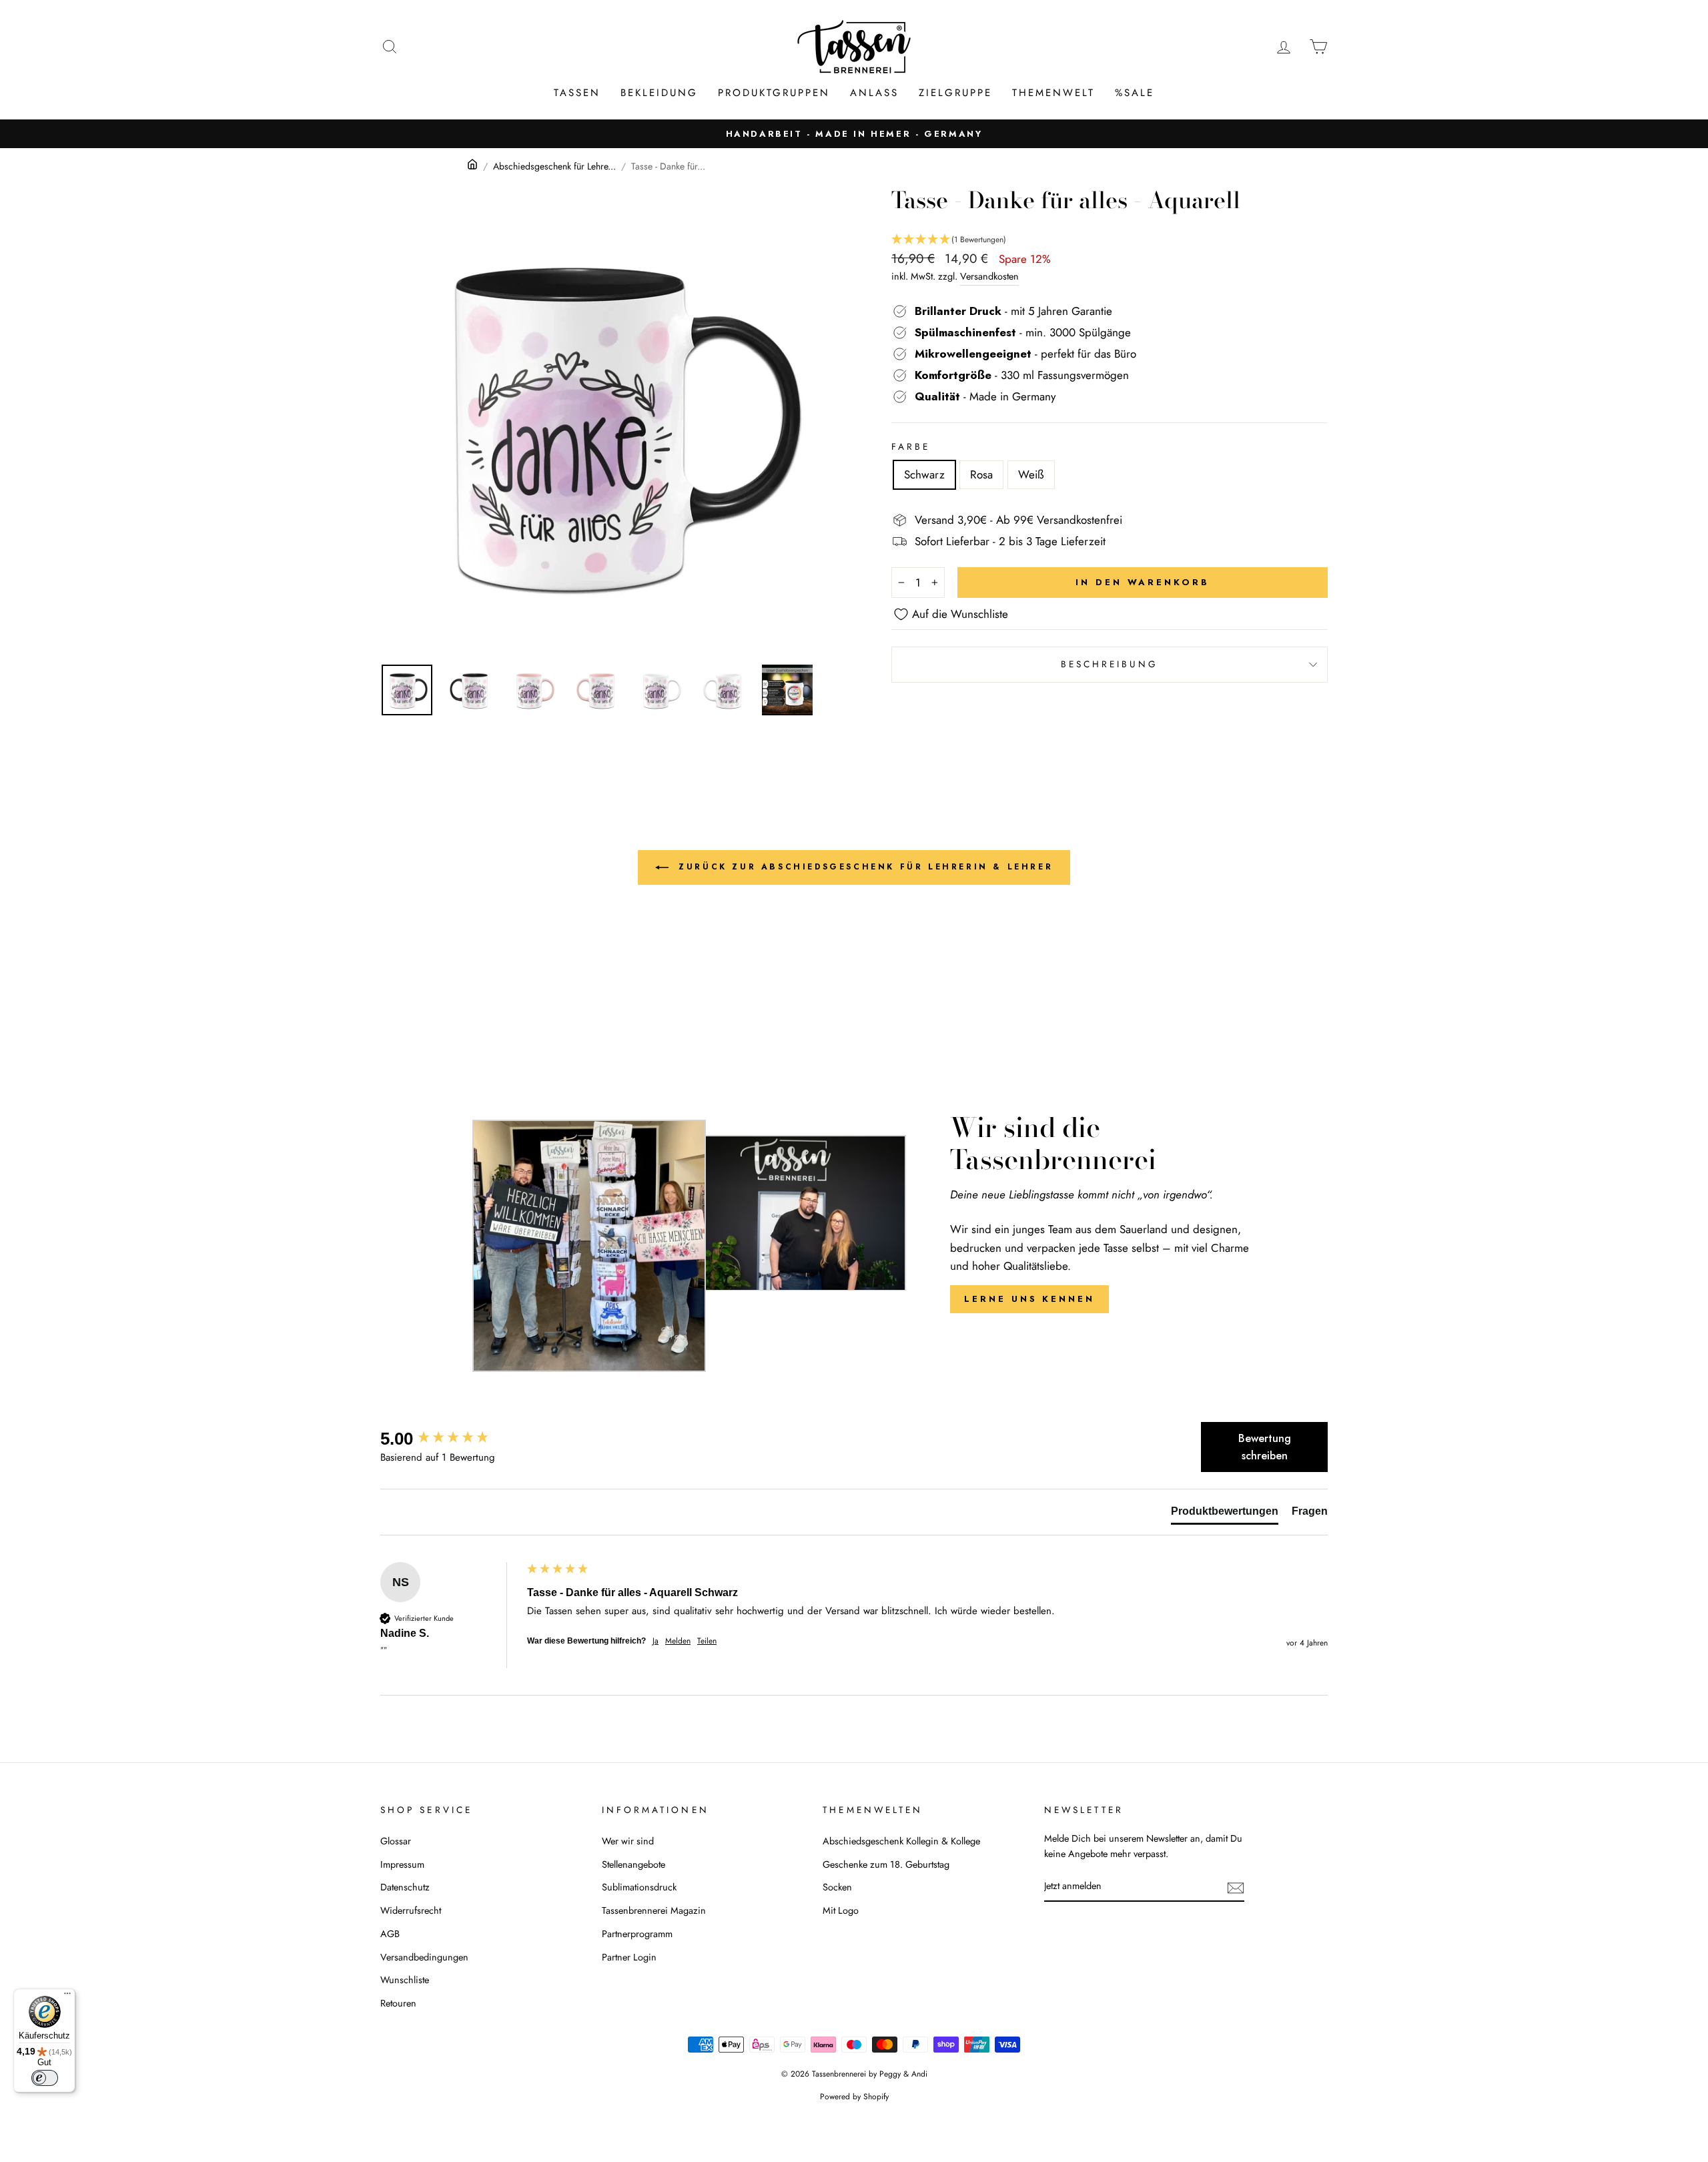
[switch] (45, 2078)
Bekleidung (659, 93)
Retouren (398, 2003)
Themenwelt (1053, 93)
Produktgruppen (774, 93)
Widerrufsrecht (411, 1910)
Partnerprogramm (637, 1934)
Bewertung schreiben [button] (1265, 1447)
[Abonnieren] (1236, 1887)
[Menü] (67, 1997)
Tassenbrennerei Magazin (654, 1910)
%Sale (1135, 93)
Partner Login (629, 1957)
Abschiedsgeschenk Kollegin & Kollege (901, 1841)
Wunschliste (405, 1980)
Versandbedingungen (424, 1957)
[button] (1110, 240)
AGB (390, 1934)
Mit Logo (841, 1910)
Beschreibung (1110, 664)
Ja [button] (656, 1641)
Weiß (1031, 474)
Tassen (577, 93)
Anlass (874, 93)
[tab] (1225, 1514)
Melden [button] (678, 1641)
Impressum (402, 1864)
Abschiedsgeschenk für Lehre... (554, 166)
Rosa (981, 474)
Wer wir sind (628, 1841)
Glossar (396, 1841)
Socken (837, 1887)
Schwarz (924, 474)
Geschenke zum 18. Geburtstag (886, 1864)
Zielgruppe (955, 93)
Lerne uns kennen (1029, 1299)
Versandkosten (989, 276)
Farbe (911, 446)
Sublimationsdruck (639, 1887)
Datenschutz (405, 1887)
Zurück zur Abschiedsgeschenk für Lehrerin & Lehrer (864, 867)
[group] (450, 1439)
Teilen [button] (707, 1641)
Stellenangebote (633, 1864)
